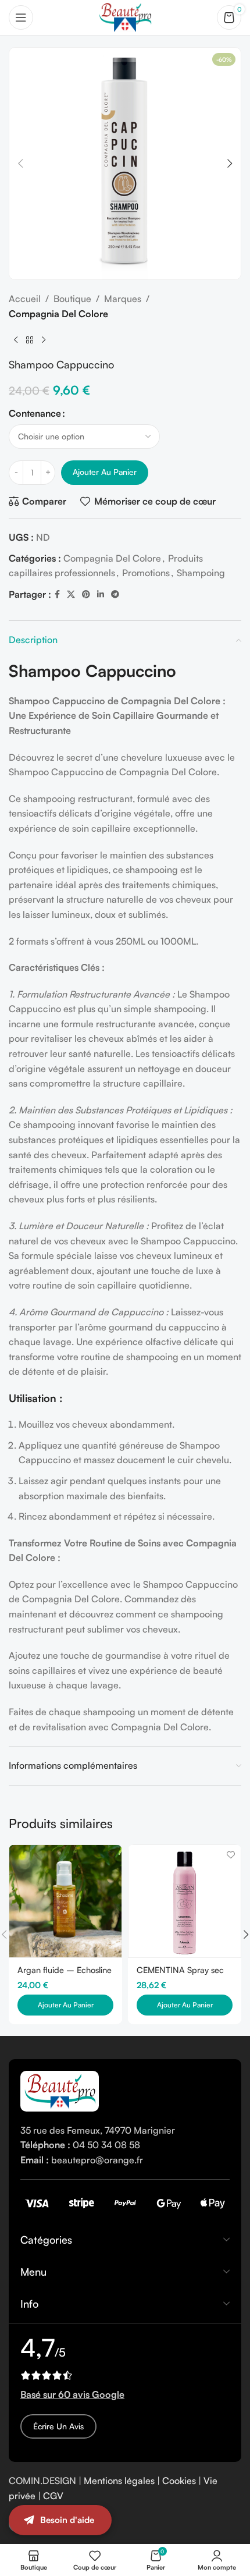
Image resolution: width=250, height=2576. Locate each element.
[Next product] (44, 340)
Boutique (72, 299)
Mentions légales (119, 2481)
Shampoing (201, 573)
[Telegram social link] (115, 595)
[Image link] (60, 2090)
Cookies (179, 2481)
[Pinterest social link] (86, 595)
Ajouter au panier (105, 472)
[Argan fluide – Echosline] (65, 1901)
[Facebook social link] (57, 595)
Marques (123, 299)
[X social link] (71, 595)
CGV (53, 2496)
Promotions (146, 573)
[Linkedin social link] (101, 595)
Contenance (35, 413)
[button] (20, 164)
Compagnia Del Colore (58, 314)
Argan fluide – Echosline (65, 1970)
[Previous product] (16, 340)
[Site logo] (125, 16)
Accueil (25, 299)
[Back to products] (30, 340)
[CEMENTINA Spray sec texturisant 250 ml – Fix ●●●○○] (185, 1901)
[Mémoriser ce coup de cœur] (111, 1855)
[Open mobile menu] (21, 17)
